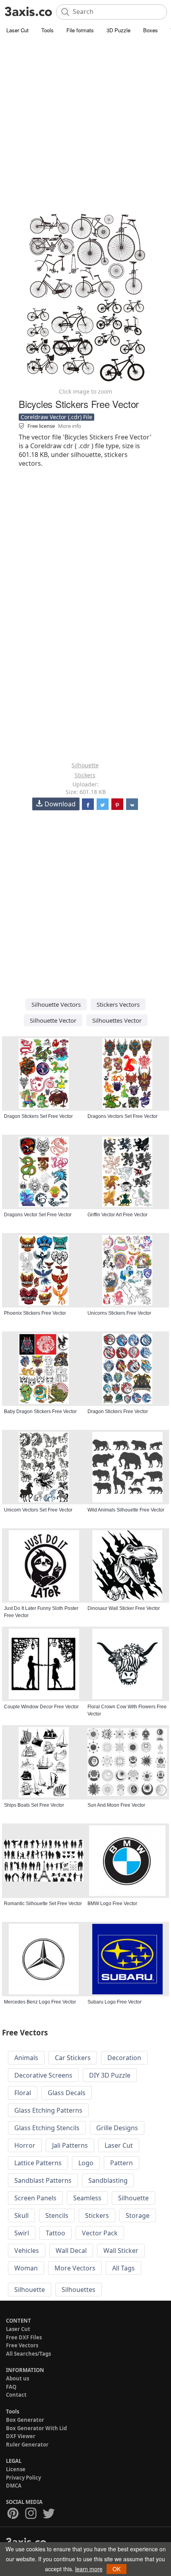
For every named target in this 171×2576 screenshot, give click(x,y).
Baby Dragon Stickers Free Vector (40, 1412)
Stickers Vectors (118, 1004)
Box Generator (25, 2420)
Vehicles (27, 2251)
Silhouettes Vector (117, 1020)
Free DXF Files (24, 2337)
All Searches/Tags (28, 2354)
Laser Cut (17, 30)
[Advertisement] (85, 125)
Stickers (85, 775)
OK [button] (117, 2569)
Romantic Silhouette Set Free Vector (43, 1904)
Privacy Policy (23, 2478)
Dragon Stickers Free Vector (118, 1412)
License (16, 2469)
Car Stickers (73, 2058)
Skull (21, 2215)
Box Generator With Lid (36, 2428)
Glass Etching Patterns (48, 2110)
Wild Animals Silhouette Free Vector (126, 1510)
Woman (26, 2268)
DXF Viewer (21, 2436)
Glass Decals (67, 2093)
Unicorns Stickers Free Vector (119, 1313)
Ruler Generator (27, 2445)
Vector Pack (100, 2233)
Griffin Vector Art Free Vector (118, 1215)
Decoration (124, 2058)
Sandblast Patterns (43, 2180)
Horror (25, 2145)
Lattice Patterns (38, 2163)
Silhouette (85, 765)
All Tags (123, 2268)
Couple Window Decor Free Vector (41, 1707)
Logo (86, 2163)
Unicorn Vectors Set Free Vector (38, 1510)
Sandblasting (108, 2180)
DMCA (14, 2486)
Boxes (151, 30)
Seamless (87, 2198)
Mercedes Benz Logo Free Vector (40, 2002)
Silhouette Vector (53, 1020)
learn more (89, 2569)
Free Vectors (22, 2345)
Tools (48, 30)
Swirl (22, 2233)
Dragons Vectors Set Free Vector (122, 1116)
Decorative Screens (43, 2075)
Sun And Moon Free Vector (116, 1805)
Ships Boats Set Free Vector (34, 1805)
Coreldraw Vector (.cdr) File (56, 417)
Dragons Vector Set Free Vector (38, 1215)
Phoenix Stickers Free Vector (35, 1313)
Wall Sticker (121, 2251)
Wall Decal (71, 2251)
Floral (23, 2093)
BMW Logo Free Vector (112, 1904)
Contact (16, 2395)
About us (17, 2378)
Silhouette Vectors (56, 1004)
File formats (80, 30)
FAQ (11, 2387)
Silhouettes (79, 2290)
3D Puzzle (119, 30)
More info (70, 426)
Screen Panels (35, 2198)
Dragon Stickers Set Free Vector (38, 1116)
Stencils (57, 2215)
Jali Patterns (70, 2145)
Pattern (121, 2163)
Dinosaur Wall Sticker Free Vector (124, 1608)
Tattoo (55, 2233)
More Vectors (75, 2268)
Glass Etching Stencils (47, 2128)
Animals (26, 2058)
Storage (138, 2215)
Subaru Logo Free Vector (115, 2002)
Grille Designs (117, 2128)
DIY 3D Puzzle (110, 2075)
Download (60, 804)
